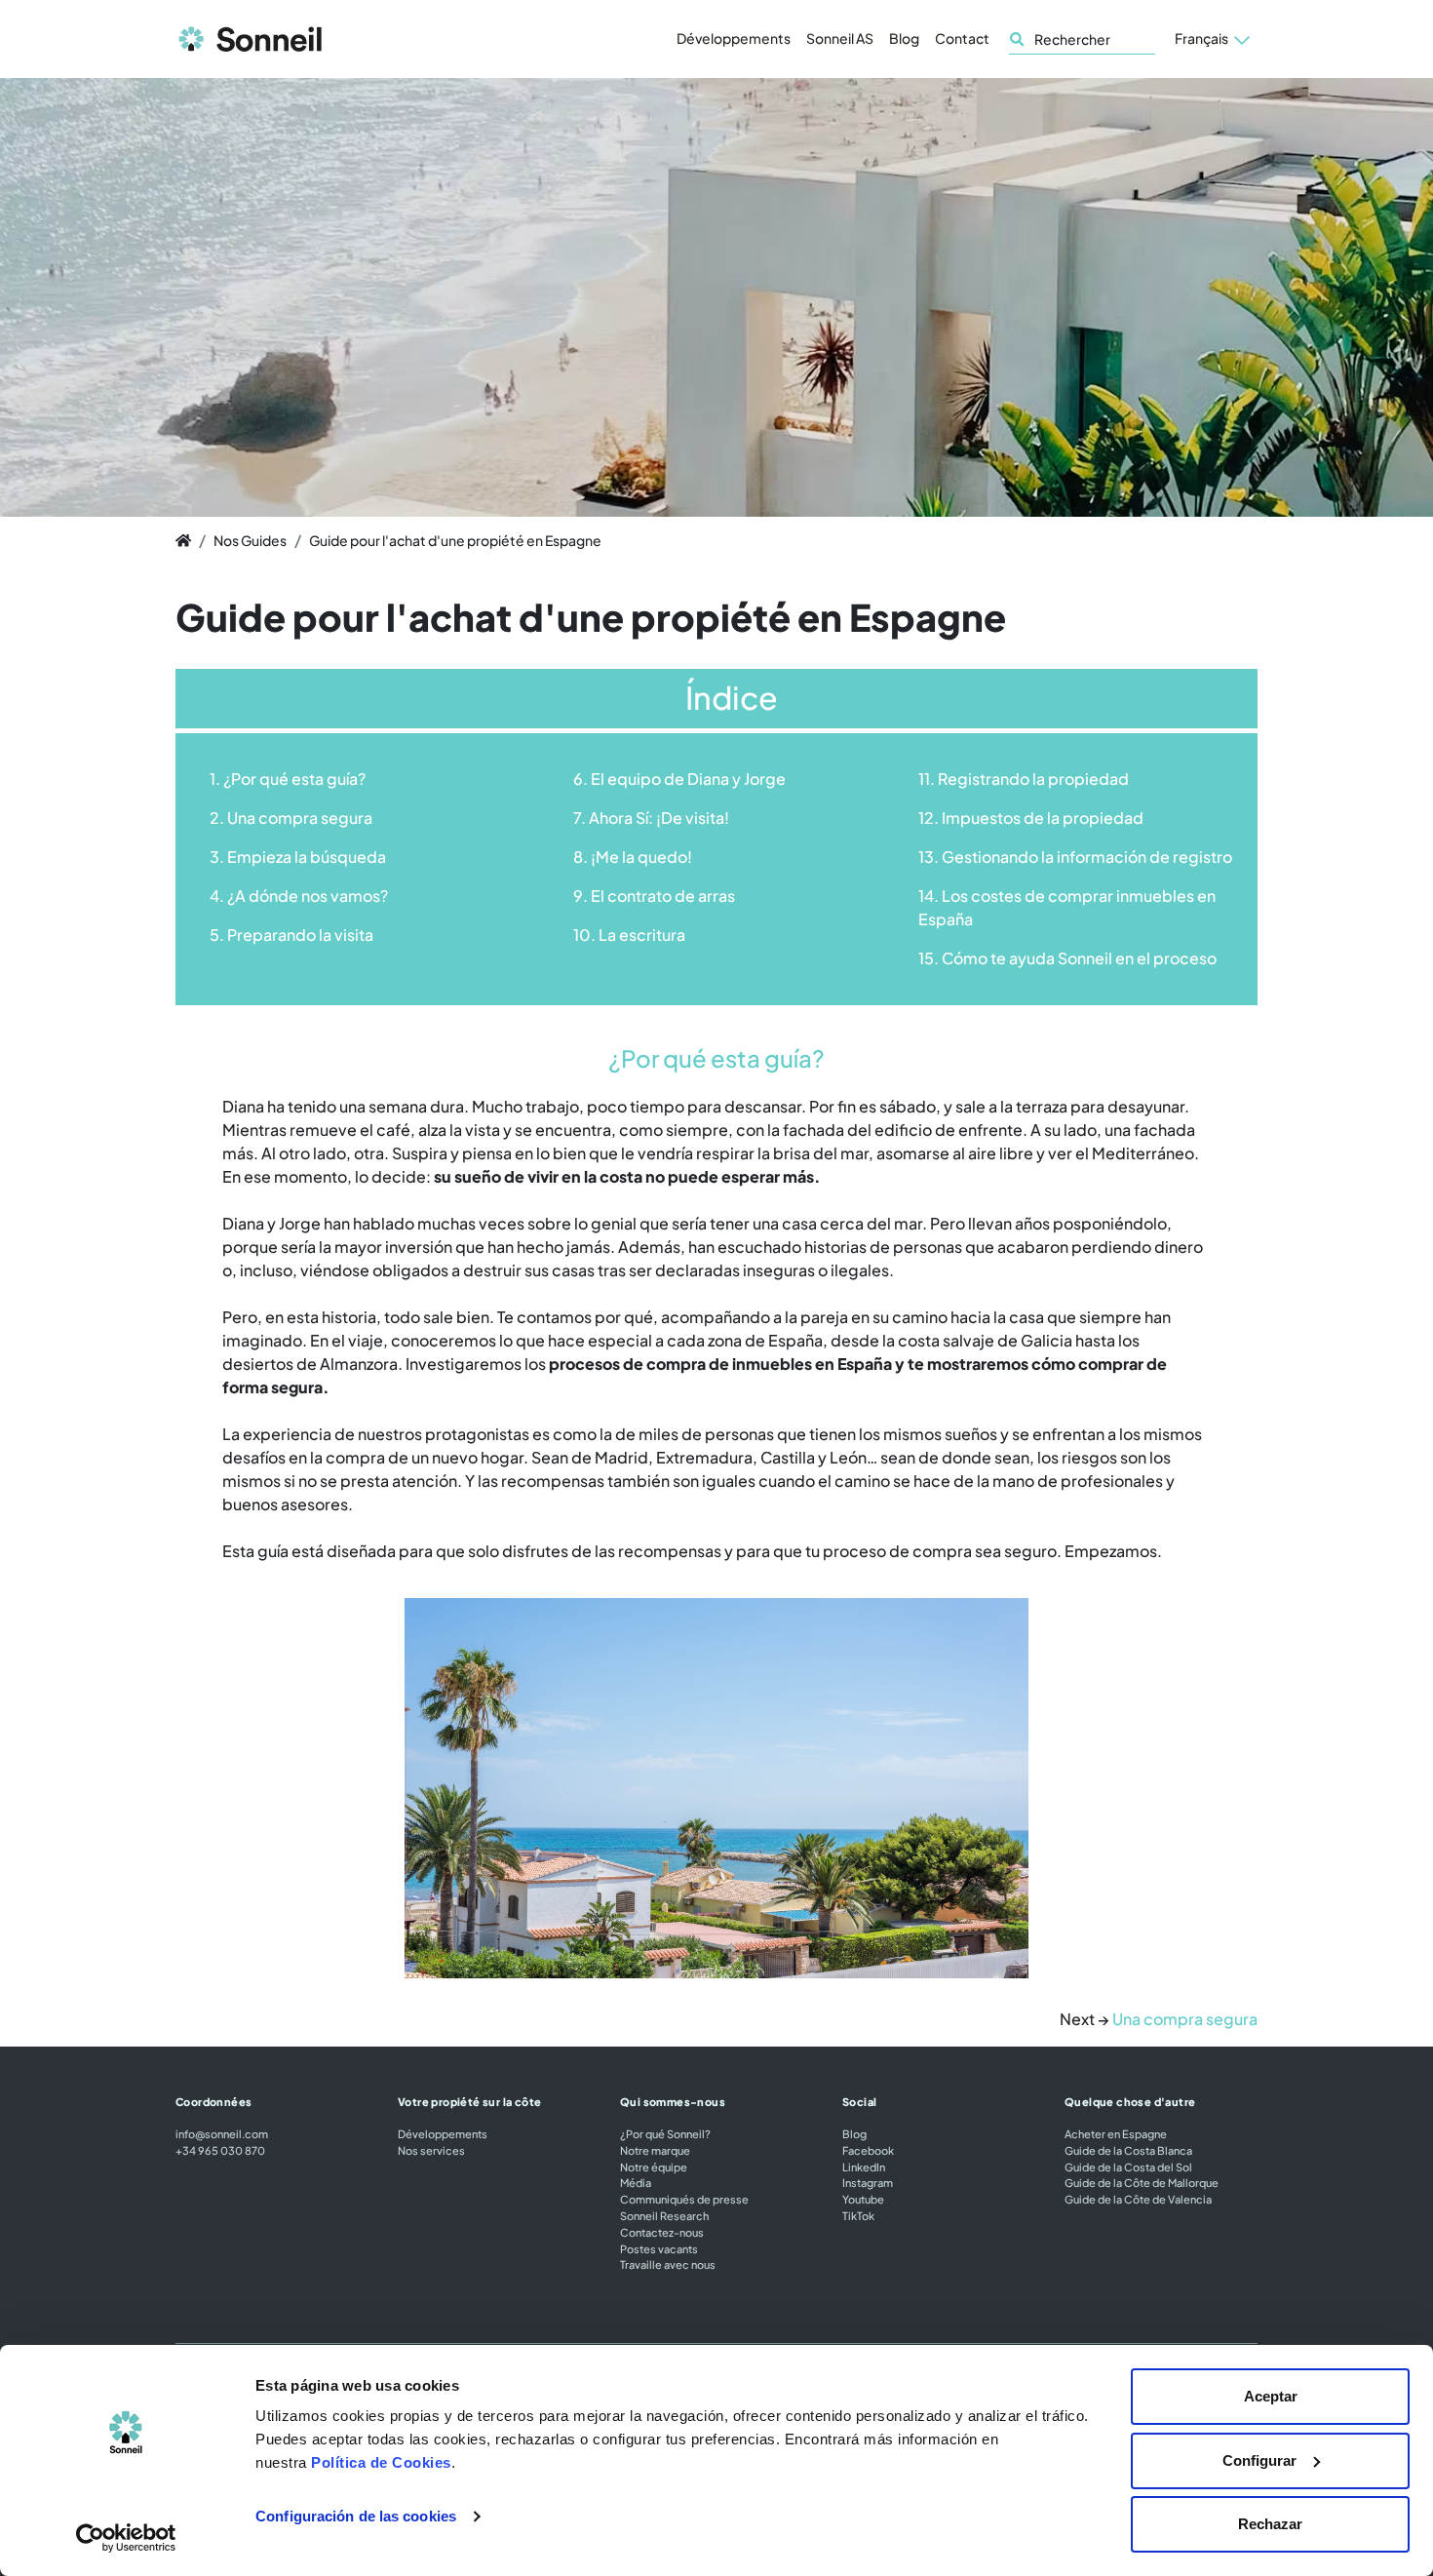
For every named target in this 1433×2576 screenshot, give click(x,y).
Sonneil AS (840, 38)
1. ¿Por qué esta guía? (288, 779)
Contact (962, 38)
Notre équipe (654, 2166)
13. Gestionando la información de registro (1075, 857)
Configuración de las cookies (356, 2516)
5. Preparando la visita (291, 935)
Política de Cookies (381, 2462)
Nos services (431, 2150)
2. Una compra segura (291, 818)
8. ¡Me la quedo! (633, 857)
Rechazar (1270, 2524)
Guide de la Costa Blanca (1128, 2150)
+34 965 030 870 (220, 2150)
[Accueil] (183, 540)
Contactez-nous (662, 2232)
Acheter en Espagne (1116, 2133)
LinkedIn (864, 2166)
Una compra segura (1185, 2019)
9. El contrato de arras (654, 896)
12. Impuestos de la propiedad (1031, 818)
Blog (904, 38)
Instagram (868, 2182)
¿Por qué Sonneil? (665, 2133)
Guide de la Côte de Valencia (1138, 2199)
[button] (1212, 39)
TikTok (858, 2215)
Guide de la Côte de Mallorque (1142, 2182)
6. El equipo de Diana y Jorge (679, 779)
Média (636, 2182)
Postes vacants (659, 2248)
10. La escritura (629, 935)
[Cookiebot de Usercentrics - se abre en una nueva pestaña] (126, 2538)
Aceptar (1271, 2396)
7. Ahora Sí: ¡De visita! (651, 818)
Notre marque (655, 2150)
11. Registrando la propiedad (1024, 779)
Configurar (1259, 2460)
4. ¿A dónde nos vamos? (299, 896)
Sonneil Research (664, 2215)
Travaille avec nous (668, 2264)
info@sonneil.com (222, 2133)
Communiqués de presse (684, 2199)
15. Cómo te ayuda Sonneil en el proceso (1067, 958)
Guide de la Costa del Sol (1128, 2166)
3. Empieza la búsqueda (298, 857)
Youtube (863, 2199)
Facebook (868, 2150)
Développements (734, 38)
